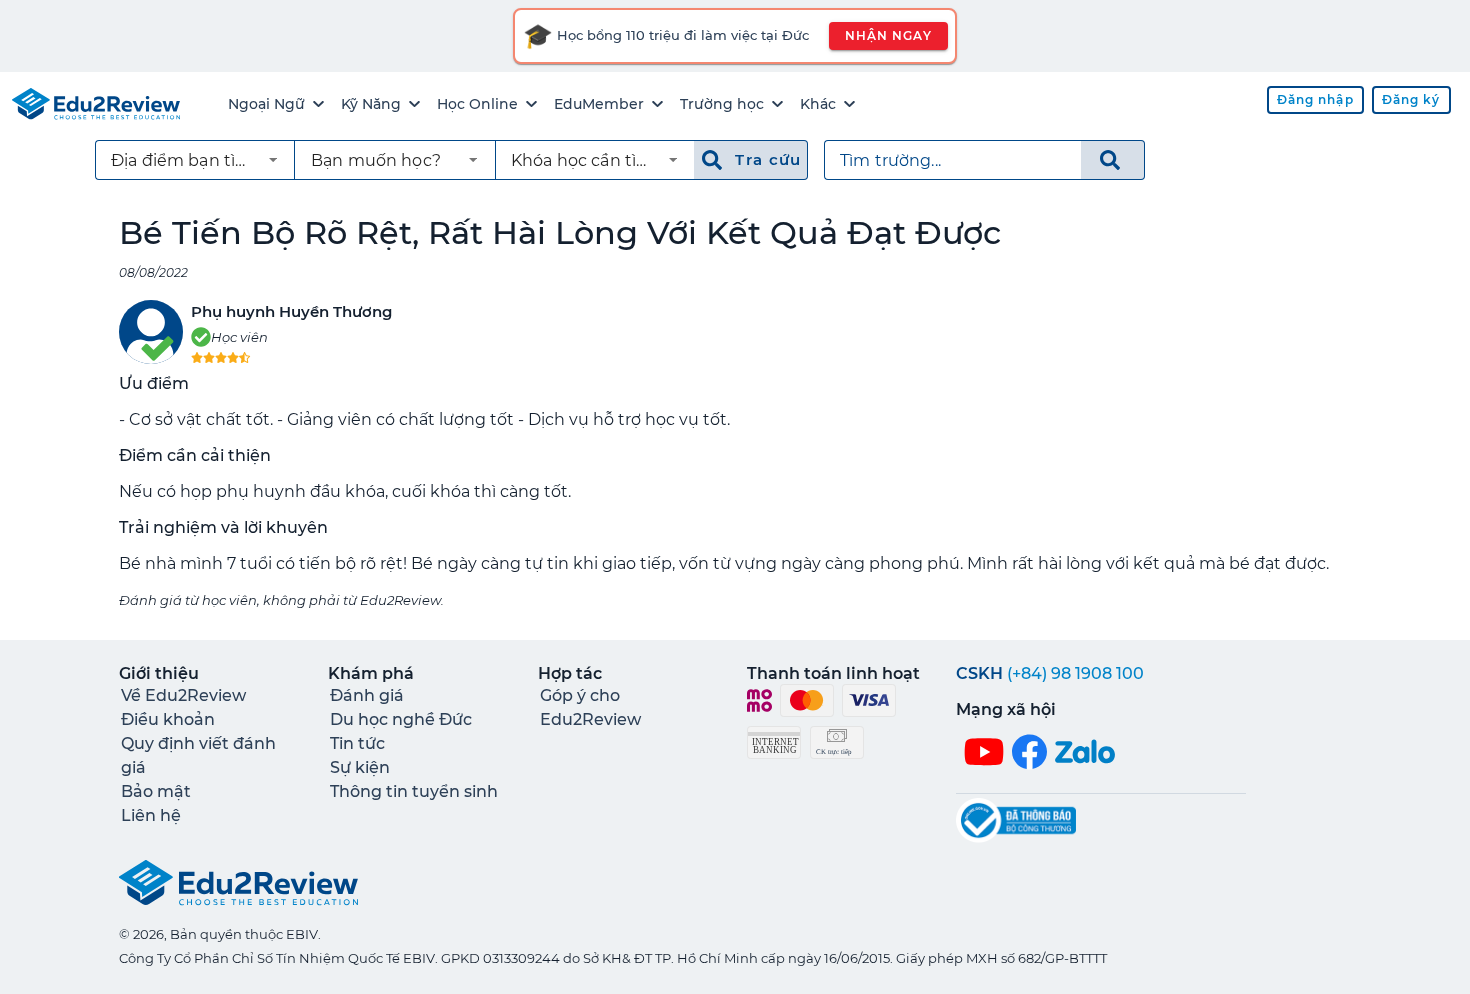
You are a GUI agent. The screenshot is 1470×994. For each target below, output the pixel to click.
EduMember (599, 104)
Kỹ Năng (371, 104)
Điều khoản (168, 719)
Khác (818, 104)
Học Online (477, 104)
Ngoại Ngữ (266, 104)
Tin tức (357, 743)
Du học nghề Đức (401, 719)
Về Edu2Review (183, 695)
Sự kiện (360, 767)
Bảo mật (156, 791)
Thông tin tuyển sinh (414, 791)
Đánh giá (367, 695)
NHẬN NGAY (888, 35)
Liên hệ (151, 815)
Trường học (722, 104)
